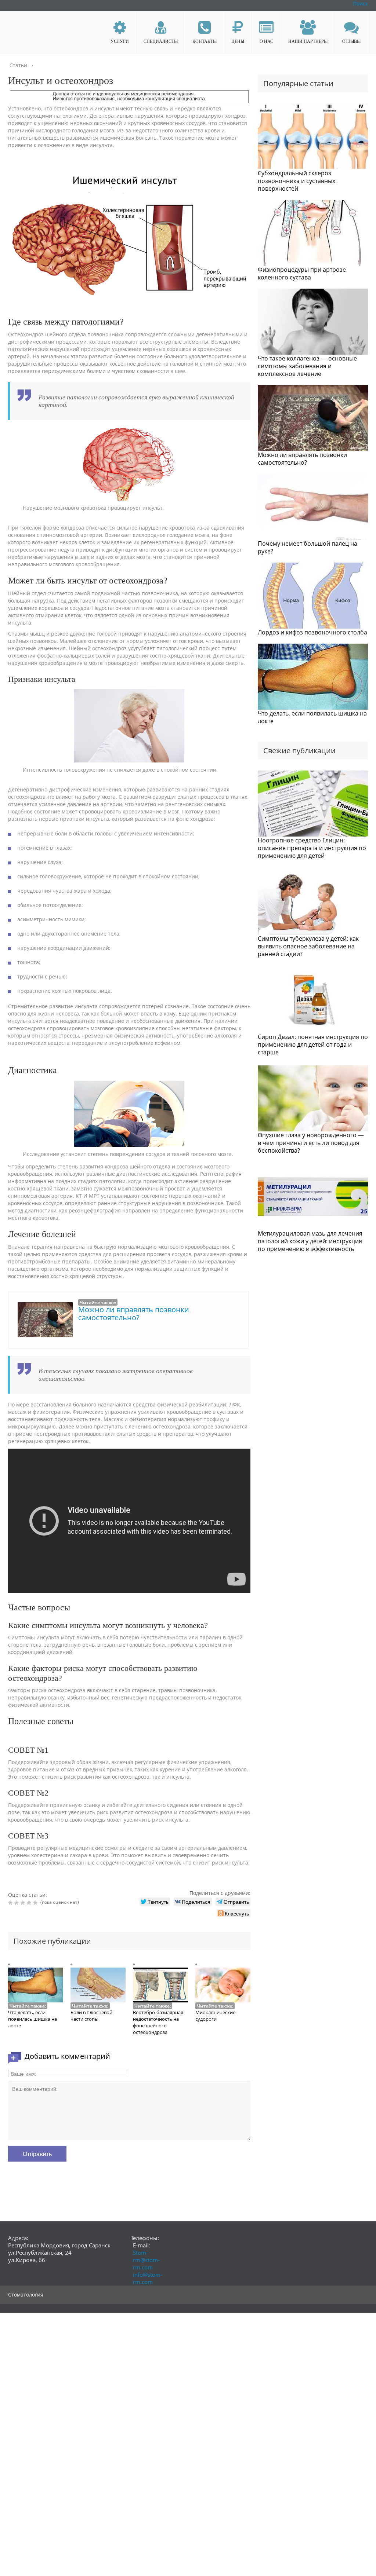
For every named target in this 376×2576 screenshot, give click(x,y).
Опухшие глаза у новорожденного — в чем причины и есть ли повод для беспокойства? (311, 1143)
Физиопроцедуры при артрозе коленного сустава (302, 273)
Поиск (360, 3)
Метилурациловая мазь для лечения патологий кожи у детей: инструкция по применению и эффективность (310, 1241)
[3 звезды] (24, 1903)
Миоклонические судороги (215, 2016)
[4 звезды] (30, 1903)
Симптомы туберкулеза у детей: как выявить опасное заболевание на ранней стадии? (308, 946)
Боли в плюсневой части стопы (91, 2016)
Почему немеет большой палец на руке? (308, 547)
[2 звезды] (17, 1903)
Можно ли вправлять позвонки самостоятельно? (134, 1313)
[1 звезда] (11, 1903)
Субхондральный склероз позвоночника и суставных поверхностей (297, 181)
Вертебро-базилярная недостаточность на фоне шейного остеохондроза (158, 2022)
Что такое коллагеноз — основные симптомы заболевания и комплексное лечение (307, 366)
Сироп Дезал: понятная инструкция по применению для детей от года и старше (313, 1044)
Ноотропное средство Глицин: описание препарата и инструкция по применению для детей (312, 848)
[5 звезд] (36, 1903)
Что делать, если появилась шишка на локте (32, 2019)
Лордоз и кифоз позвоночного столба (312, 632)
